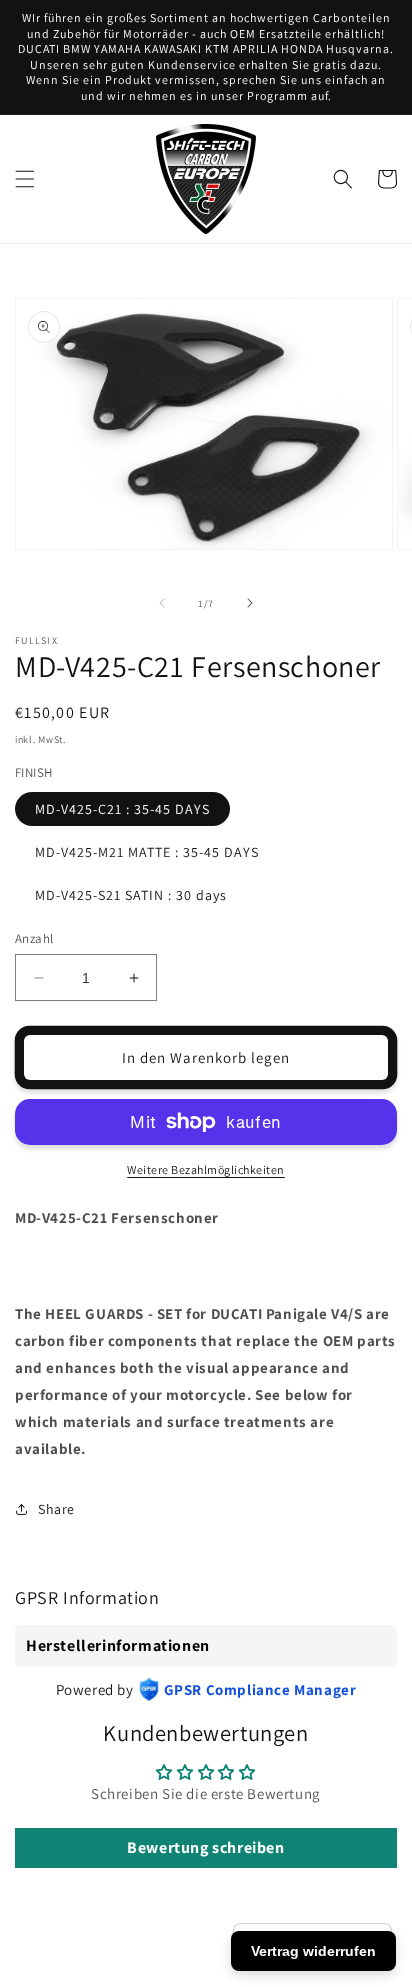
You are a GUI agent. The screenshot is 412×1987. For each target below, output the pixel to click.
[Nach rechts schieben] (250, 603)
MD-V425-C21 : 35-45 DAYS (122, 809)
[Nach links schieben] (162, 603)
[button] (25, 179)
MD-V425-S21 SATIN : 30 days (131, 895)
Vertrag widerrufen (313, 1951)
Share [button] (56, 1509)
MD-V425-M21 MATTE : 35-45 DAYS (147, 852)
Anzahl (34, 938)
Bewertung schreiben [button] (205, 1847)
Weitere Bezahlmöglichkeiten (206, 1169)
